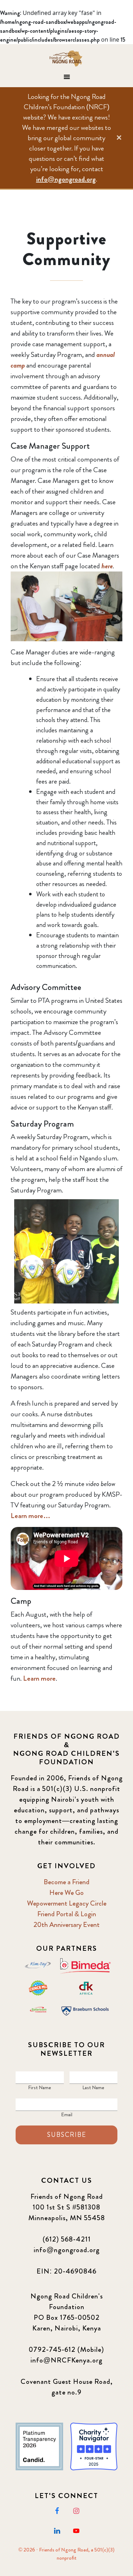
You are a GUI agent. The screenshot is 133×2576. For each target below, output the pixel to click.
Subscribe (67, 2135)
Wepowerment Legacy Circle (67, 1903)
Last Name (93, 2087)
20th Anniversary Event (66, 1925)
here (107, 566)
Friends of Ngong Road (67, 58)
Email (67, 2114)
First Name (40, 2087)
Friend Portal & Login (67, 1914)
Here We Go (66, 1893)
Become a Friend (66, 1882)
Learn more (39, 1678)
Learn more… (31, 1516)
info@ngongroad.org (66, 179)
